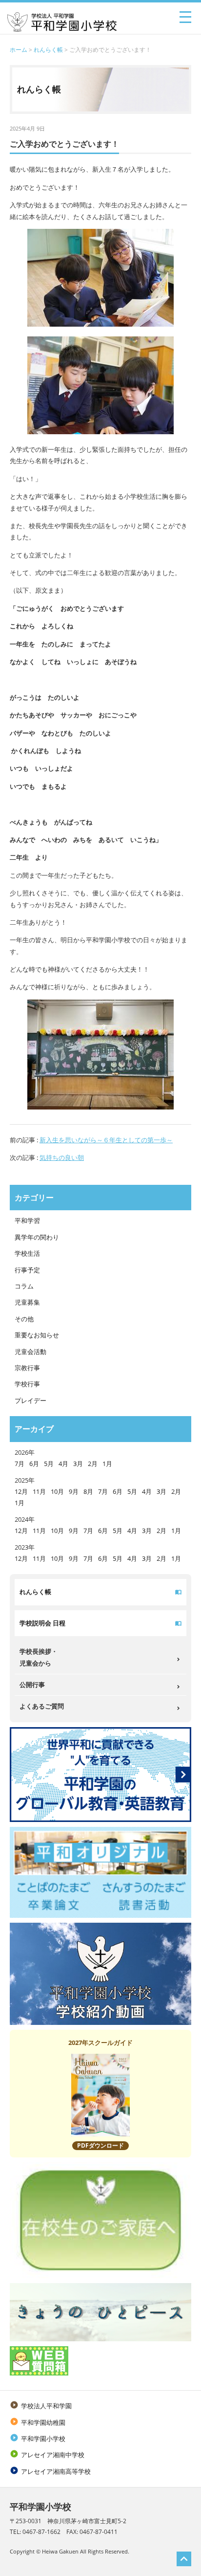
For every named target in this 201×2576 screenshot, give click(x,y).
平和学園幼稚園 (38, 2422)
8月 (88, 1491)
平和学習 (27, 1221)
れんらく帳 (48, 50)
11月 (39, 1491)
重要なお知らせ (37, 1335)
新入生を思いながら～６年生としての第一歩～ (106, 1140)
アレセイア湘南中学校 (47, 2455)
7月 (20, 1464)
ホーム (19, 50)
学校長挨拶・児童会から (39, 1657)
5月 (49, 1464)
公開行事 (32, 1685)
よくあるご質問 (42, 1706)
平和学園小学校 (38, 2439)
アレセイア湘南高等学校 (50, 2471)
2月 (93, 1464)
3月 (78, 1464)
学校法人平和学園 (41, 2406)
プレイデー (30, 1400)
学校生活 (27, 1253)
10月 (57, 1491)
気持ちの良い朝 (62, 1157)
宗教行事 (27, 1368)
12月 (21, 1491)
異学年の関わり (37, 1237)
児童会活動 (30, 1352)
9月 (74, 1491)
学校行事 (27, 1384)
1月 (107, 1464)
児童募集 (27, 1302)
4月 (63, 1464)
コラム (24, 1286)
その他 (24, 1319)
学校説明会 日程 (42, 1623)
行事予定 (27, 1270)
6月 (34, 1464)
